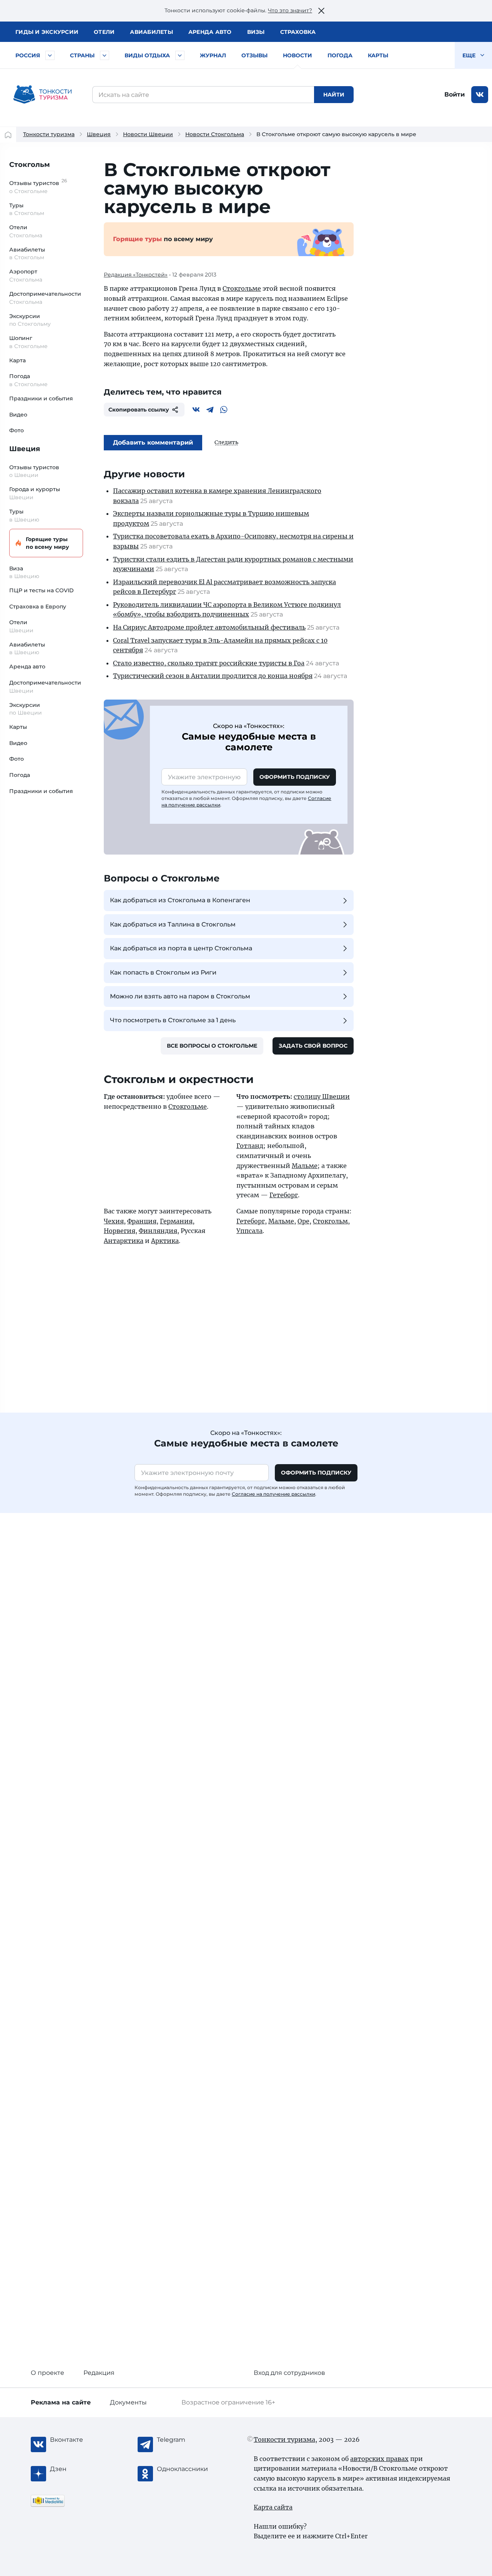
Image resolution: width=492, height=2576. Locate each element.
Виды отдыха (147, 55)
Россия (28, 55)
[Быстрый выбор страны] (105, 55)
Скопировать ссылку (139, 410)
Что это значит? (290, 10)
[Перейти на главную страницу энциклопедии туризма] (43, 95)
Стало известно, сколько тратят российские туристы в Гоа (209, 663)
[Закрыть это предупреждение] (321, 11)
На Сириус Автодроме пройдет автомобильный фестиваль (209, 627)
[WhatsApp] (224, 410)
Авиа (151, 32)
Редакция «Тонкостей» (136, 275)
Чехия (114, 1221)
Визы (256, 32)
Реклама (61, 2402)
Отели (104, 32)
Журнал (213, 55)
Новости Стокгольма (215, 134)
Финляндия (158, 1231)
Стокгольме (242, 288)
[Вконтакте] (196, 410)
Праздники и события (41, 398)
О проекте (47, 2373)
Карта (17, 360)
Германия (176, 1221)
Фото (17, 430)
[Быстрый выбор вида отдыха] (180, 55)
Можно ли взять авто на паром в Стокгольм (180, 996)
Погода (340, 55)
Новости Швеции (148, 134)
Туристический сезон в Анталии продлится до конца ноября (213, 676)
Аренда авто (210, 32)
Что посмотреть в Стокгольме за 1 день (173, 1020)
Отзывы (254, 55)
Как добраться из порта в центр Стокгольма (181, 948)
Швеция (99, 134)
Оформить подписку (295, 777)
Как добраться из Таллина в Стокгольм (173, 924)
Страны (82, 55)
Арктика (165, 1241)
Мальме (305, 1166)
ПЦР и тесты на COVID (42, 590)
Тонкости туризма (49, 134)
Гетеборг (284, 1195)
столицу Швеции (322, 1096)
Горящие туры (47, 543)
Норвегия (120, 1231)
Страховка (298, 32)
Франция (142, 1221)
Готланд (250, 1146)
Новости (298, 55)
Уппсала (249, 1231)
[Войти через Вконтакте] (480, 95)
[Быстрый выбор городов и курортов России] (50, 55)
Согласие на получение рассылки (273, 1494)
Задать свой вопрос (313, 1046)
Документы (128, 2402)
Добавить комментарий (153, 442)
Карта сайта (273, 2507)
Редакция (99, 2373)
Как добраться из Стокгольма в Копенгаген (180, 900)
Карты (378, 55)
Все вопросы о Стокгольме (212, 1046)
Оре (303, 1221)
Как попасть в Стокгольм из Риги (163, 972)
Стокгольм (30, 165)
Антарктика (124, 1241)
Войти (455, 94)
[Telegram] (210, 410)
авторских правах (379, 2459)
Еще (470, 55)
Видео (18, 415)
